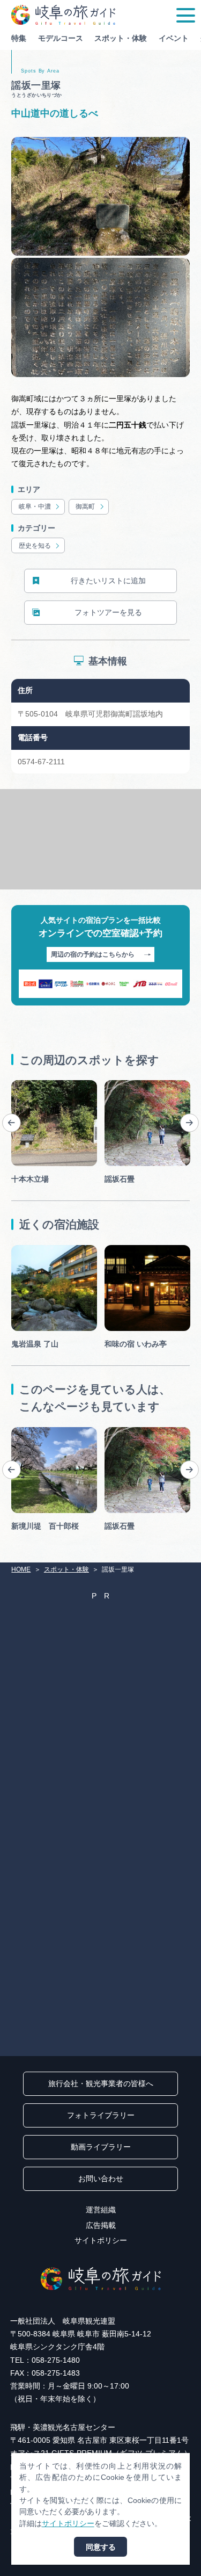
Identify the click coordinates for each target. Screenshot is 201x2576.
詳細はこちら (34, 1431)
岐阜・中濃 (35, 506)
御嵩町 (85, 506)
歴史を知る (35, 546)
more (20, 1084)
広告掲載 (101, 2225)
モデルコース (61, 38)
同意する (101, 2547)
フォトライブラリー (101, 2115)
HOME (21, 1569)
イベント (174, 38)
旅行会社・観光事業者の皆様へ (101, 2083)
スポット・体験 (121, 38)
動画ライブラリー (101, 2147)
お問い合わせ (101, 2179)
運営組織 (101, 2210)
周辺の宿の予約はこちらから (93, 954)
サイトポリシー (101, 2240)
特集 (19, 38)
